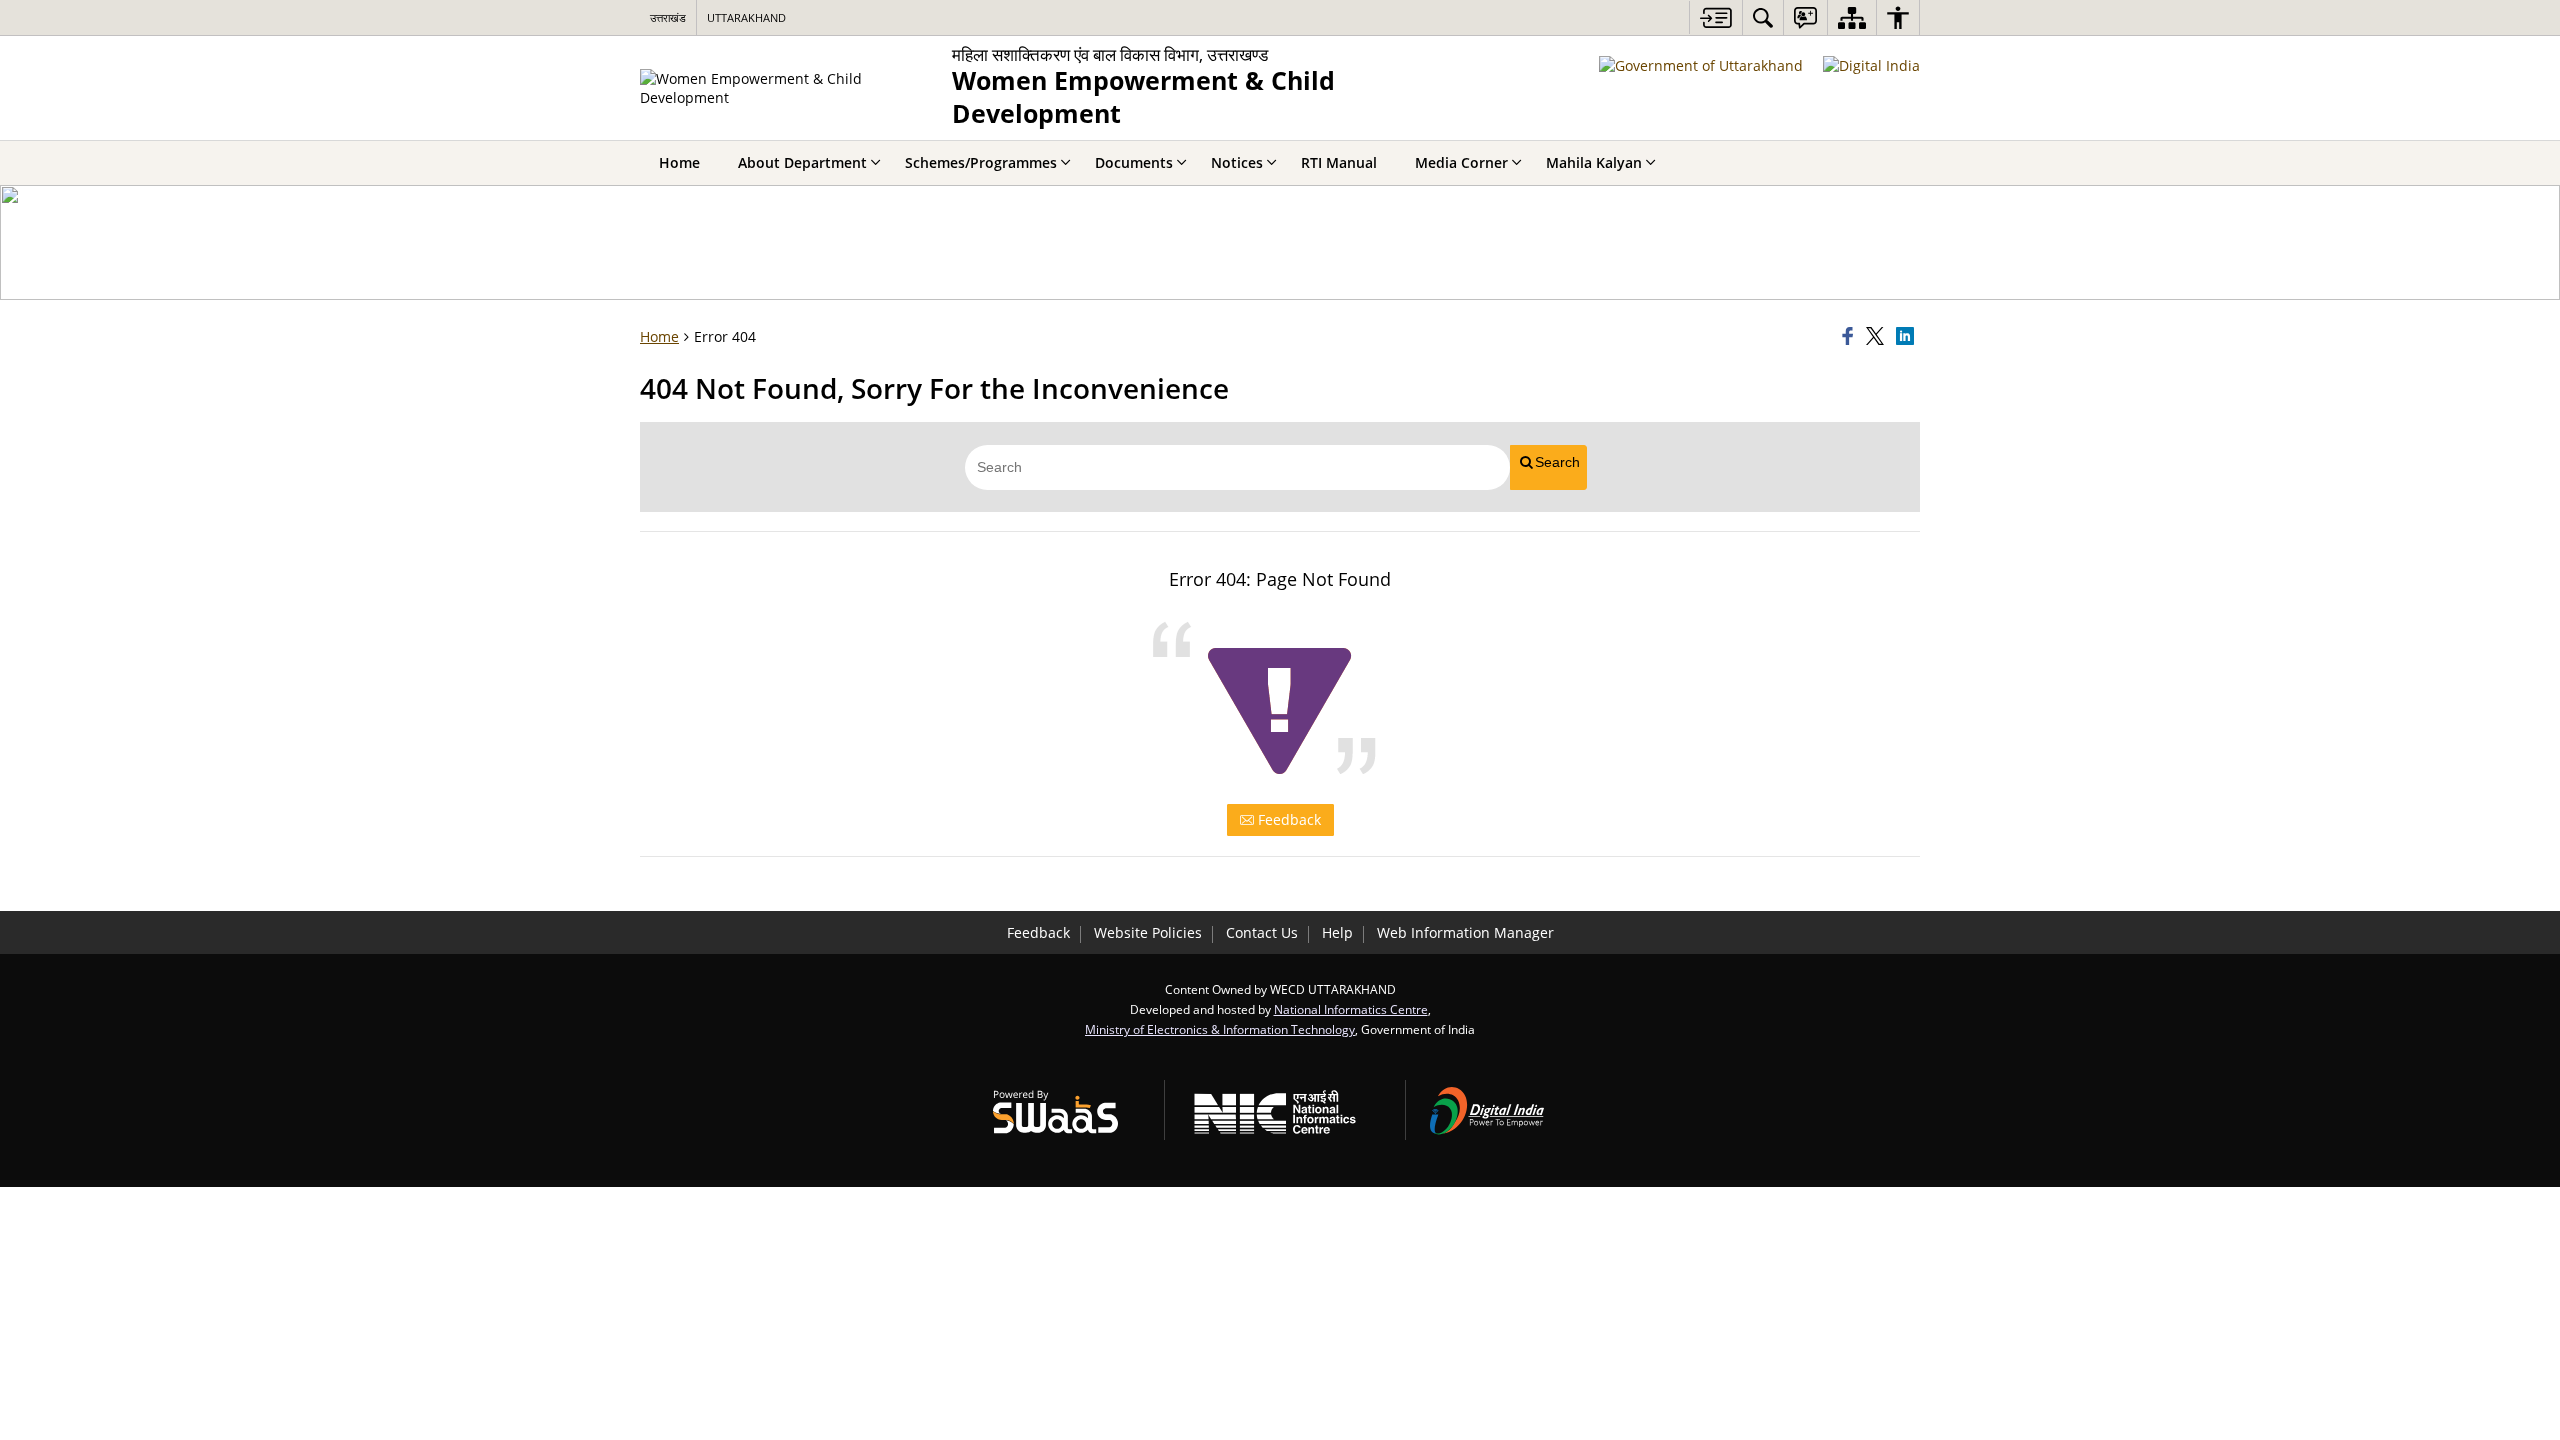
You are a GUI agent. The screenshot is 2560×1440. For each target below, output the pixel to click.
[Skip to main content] (1715, 17)
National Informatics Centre (1351, 1009)
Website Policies (1148, 932)
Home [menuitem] (679, 162)
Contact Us (1262, 932)
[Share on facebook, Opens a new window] (1851, 337)
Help (1337, 932)
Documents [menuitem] (1134, 162)
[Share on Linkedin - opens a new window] (1908, 337)
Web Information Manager (1465, 932)
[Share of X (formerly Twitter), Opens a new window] (1878, 337)
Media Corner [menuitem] (1461, 162)
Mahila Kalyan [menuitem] (1594, 162)
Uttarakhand (746, 17)
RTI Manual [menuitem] (1339, 162)
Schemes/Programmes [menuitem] (981, 162)
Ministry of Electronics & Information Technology (1220, 1029)
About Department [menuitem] (802, 162)
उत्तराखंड (668, 17)
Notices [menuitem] (1237, 162)
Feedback (1287, 819)
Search (1557, 462)
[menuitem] (1763, 17)
